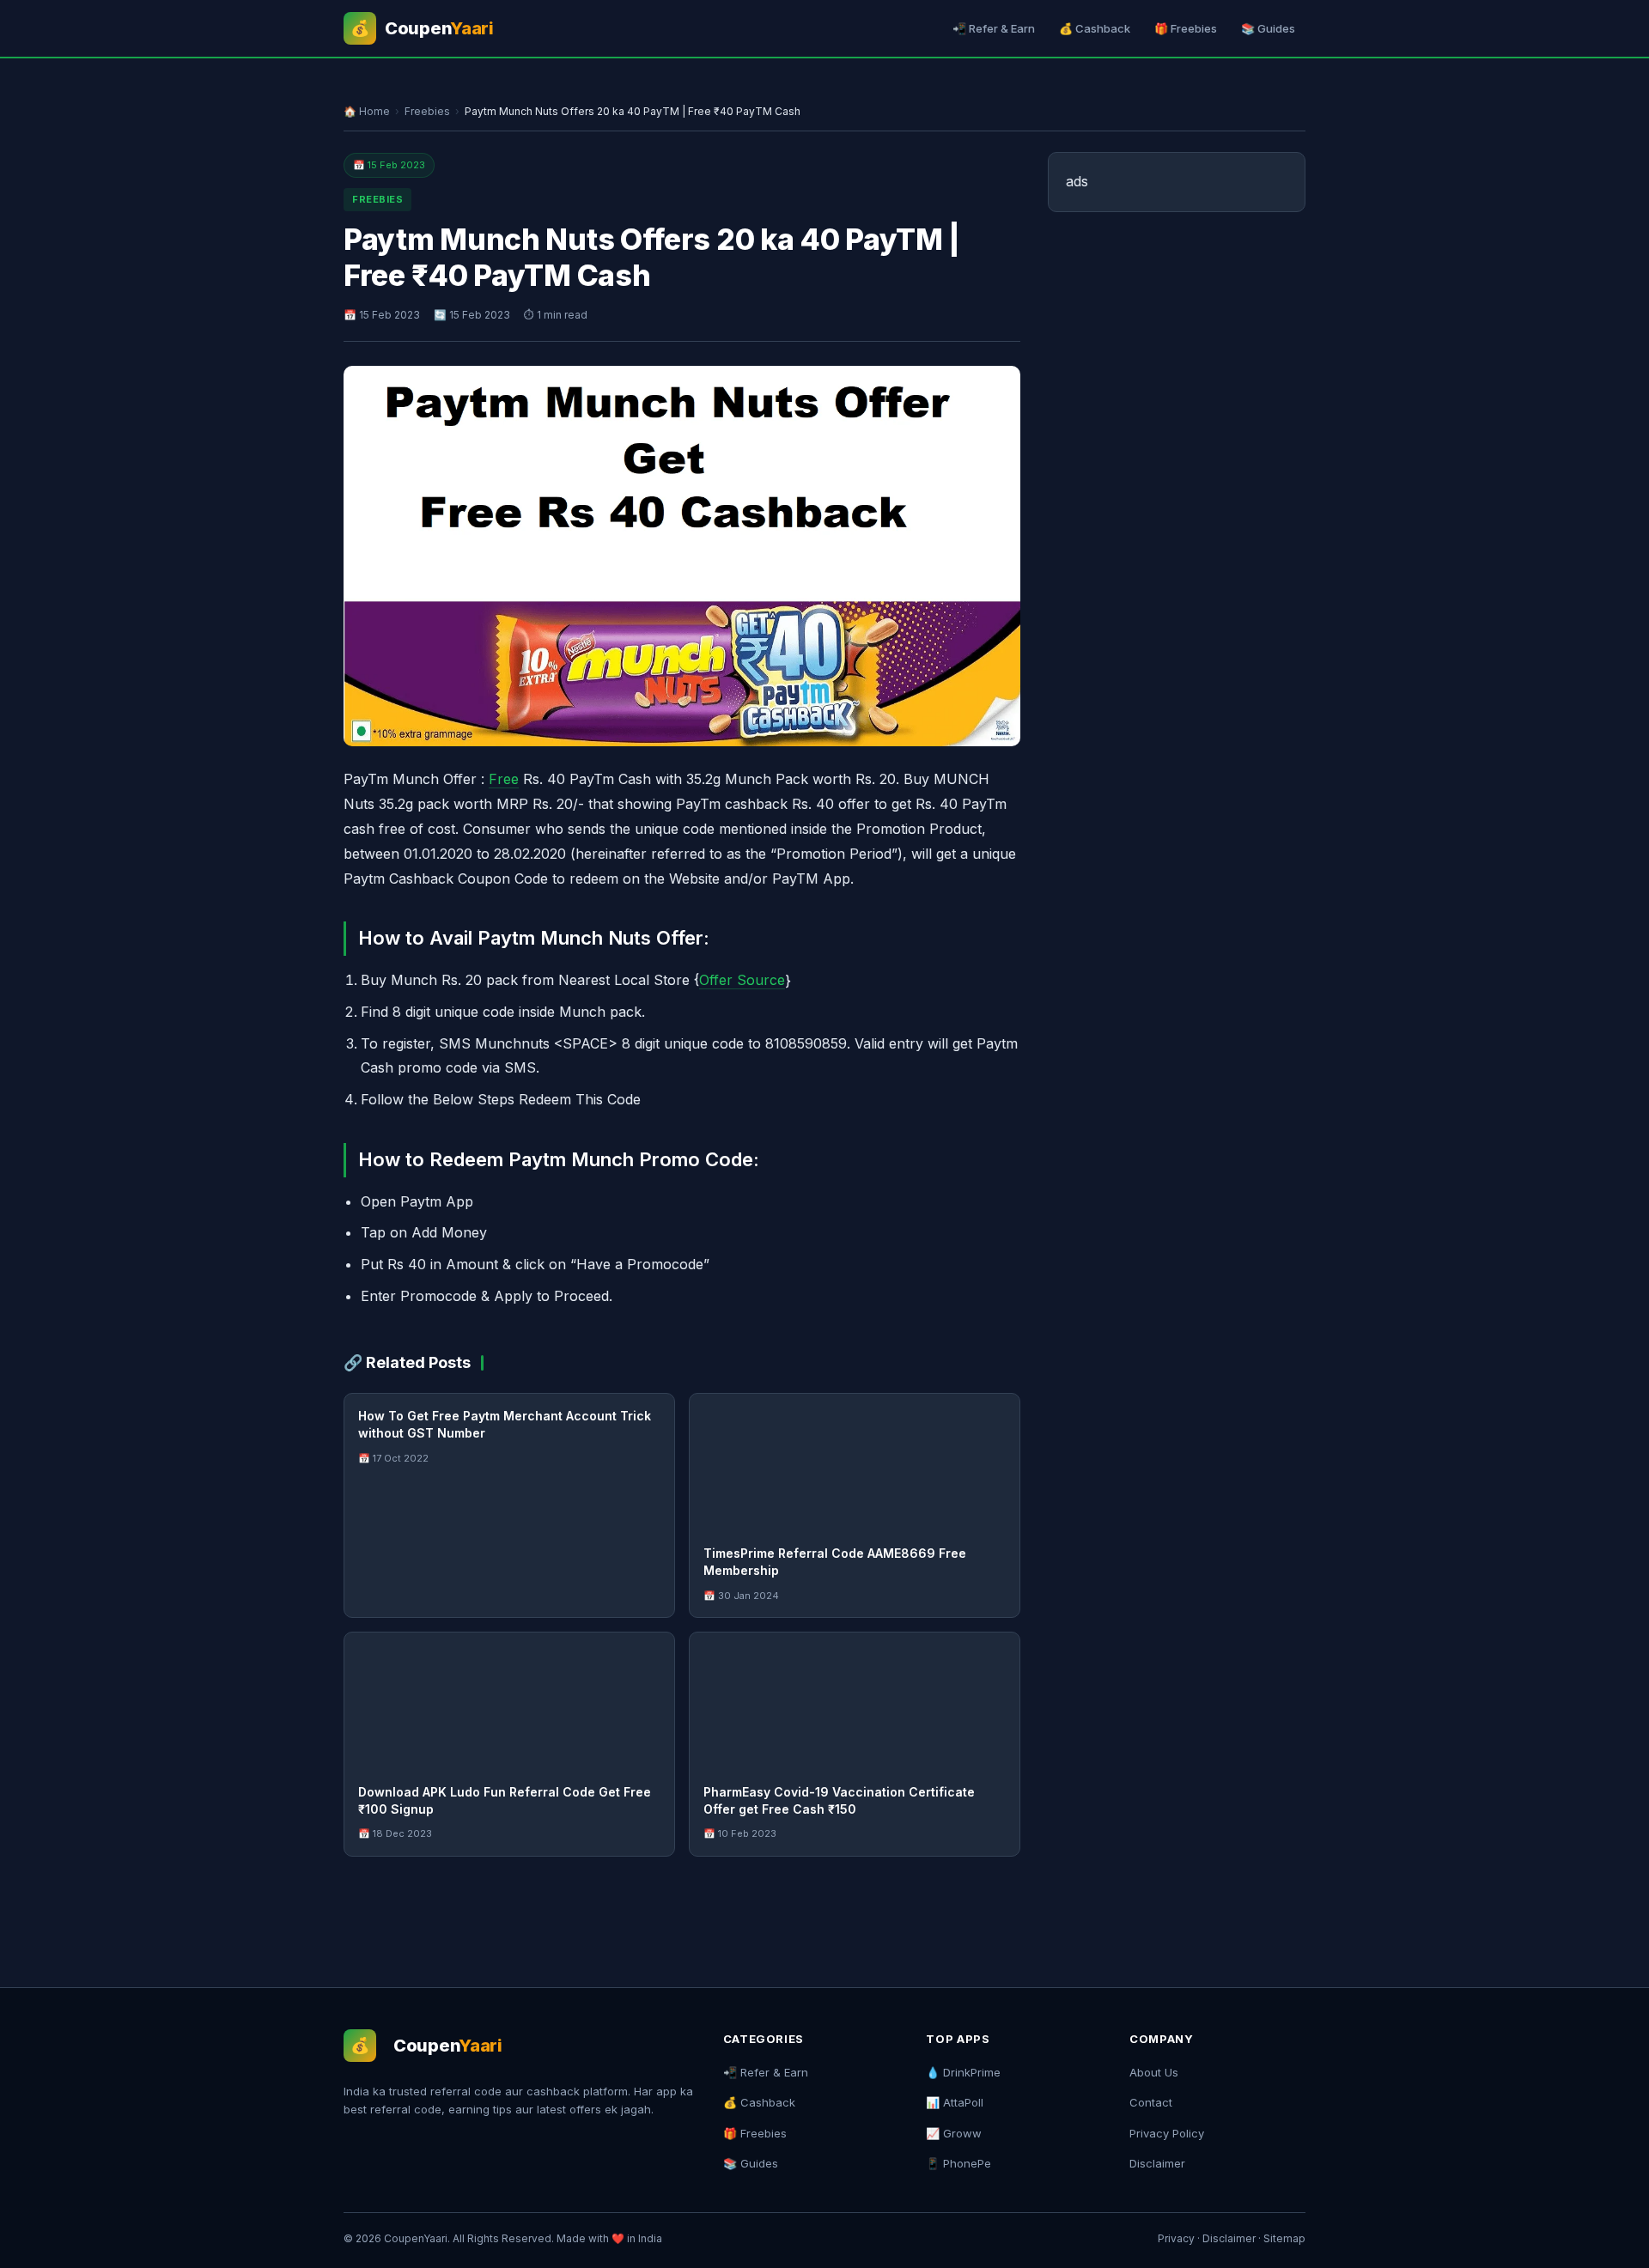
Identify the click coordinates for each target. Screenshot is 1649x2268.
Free (504, 779)
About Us (1154, 2072)
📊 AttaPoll (955, 2102)
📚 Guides (1268, 28)
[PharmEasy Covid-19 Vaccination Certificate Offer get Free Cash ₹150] (855, 1701)
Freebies (427, 111)
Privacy (1176, 2238)
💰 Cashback (1095, 28)
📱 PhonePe (958, 2163)
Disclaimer (1157, 2163)
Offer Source (742, 980)
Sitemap (1284, 2238)
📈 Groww (954, 2133)
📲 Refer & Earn (994, 28)
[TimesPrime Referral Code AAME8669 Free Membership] (855, 1462)
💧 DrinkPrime (963, 2072)
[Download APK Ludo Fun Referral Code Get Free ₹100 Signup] (509, 1701)
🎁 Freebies (1186, 28)
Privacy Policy (1167, 2133)
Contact (1151, 2102)
